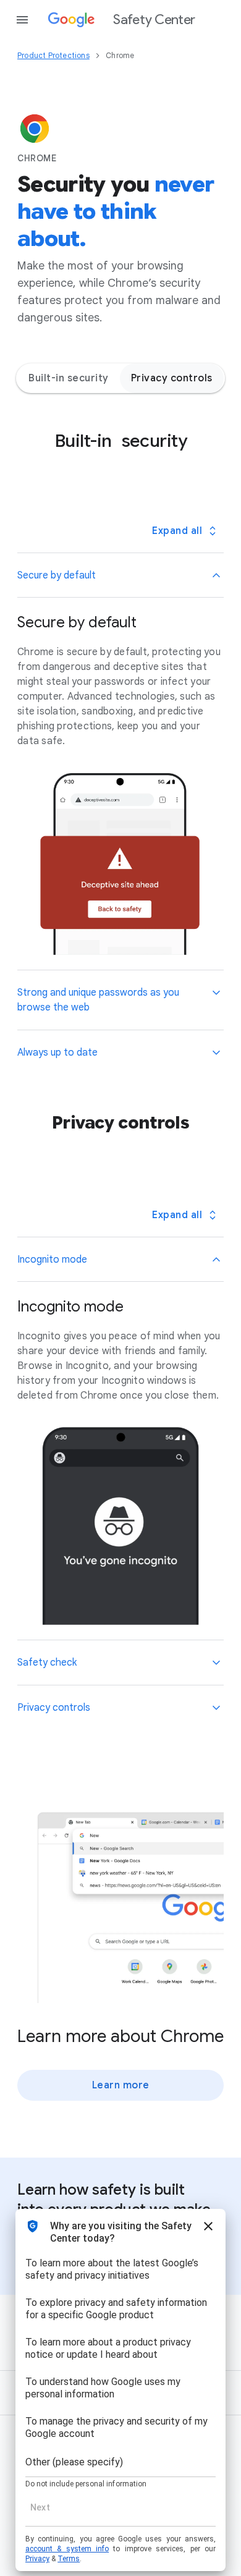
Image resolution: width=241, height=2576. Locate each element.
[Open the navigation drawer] (22, 20)
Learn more (121, 2085)
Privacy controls (172, 378)
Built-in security (69, 378)
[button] (120, 575)
